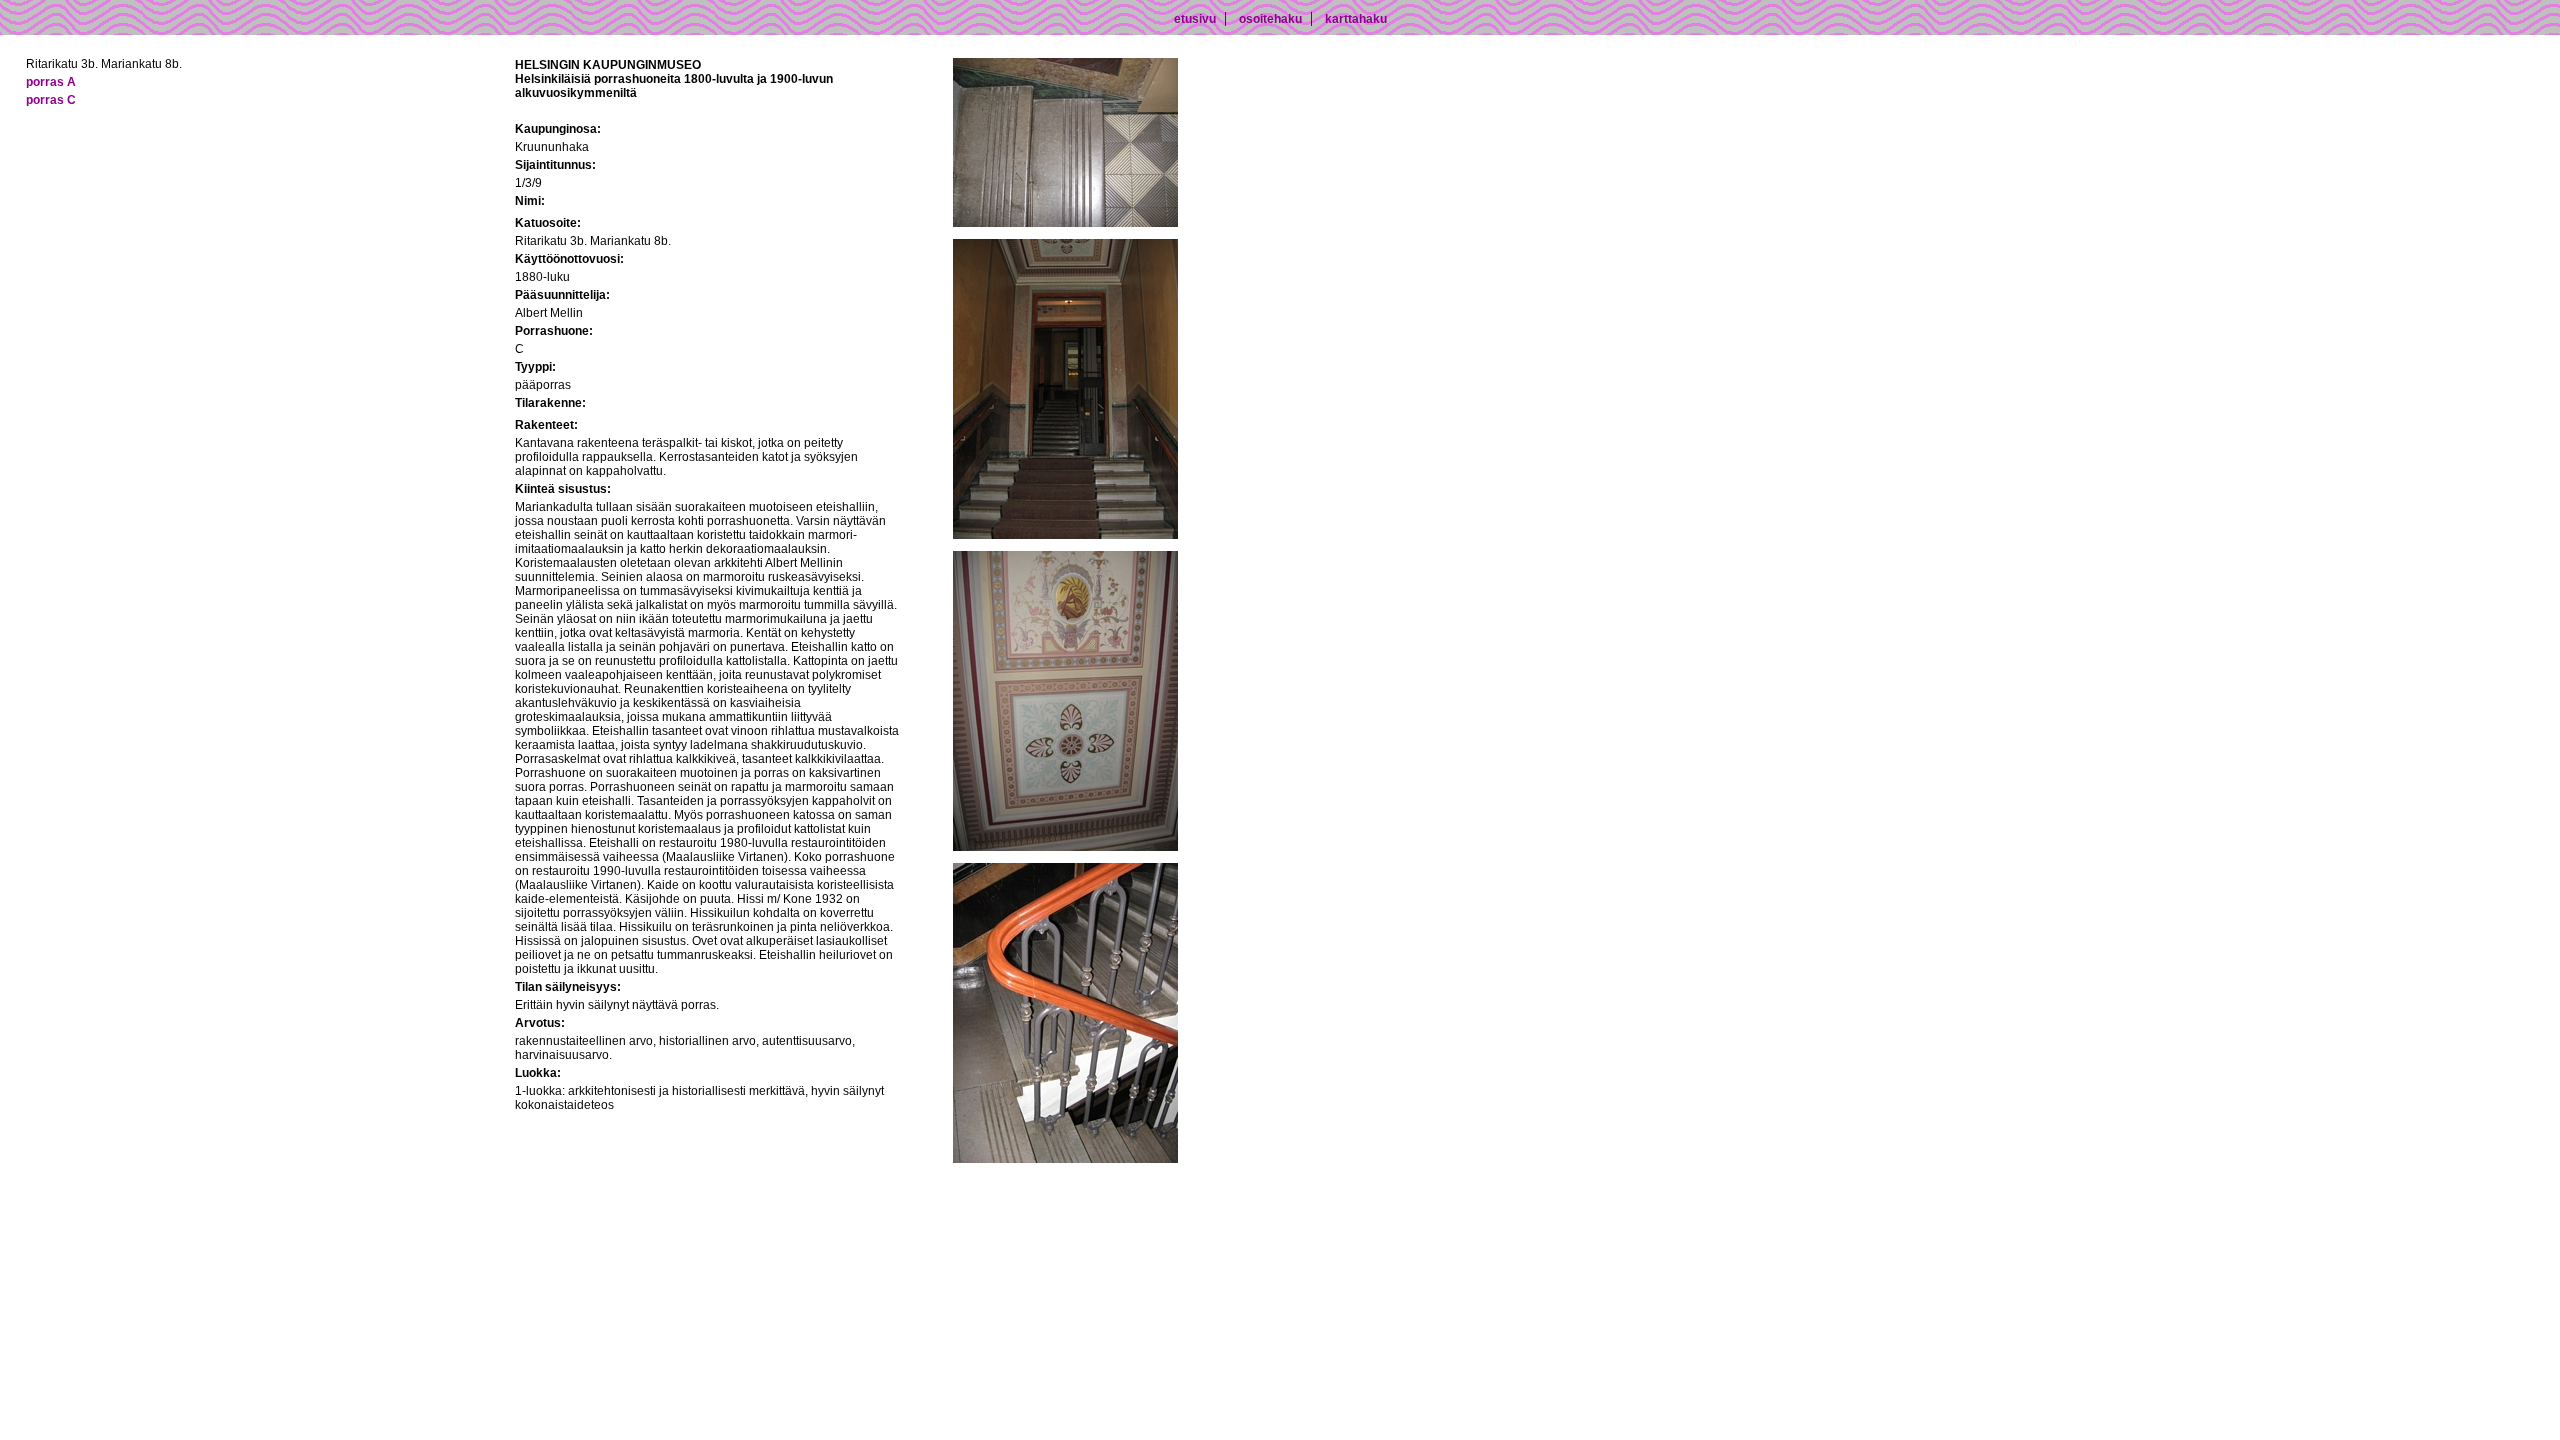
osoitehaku (1270, 19)
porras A (51, 82)
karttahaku (1356, 19)
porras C (51, 100)
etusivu (1195, 19)
